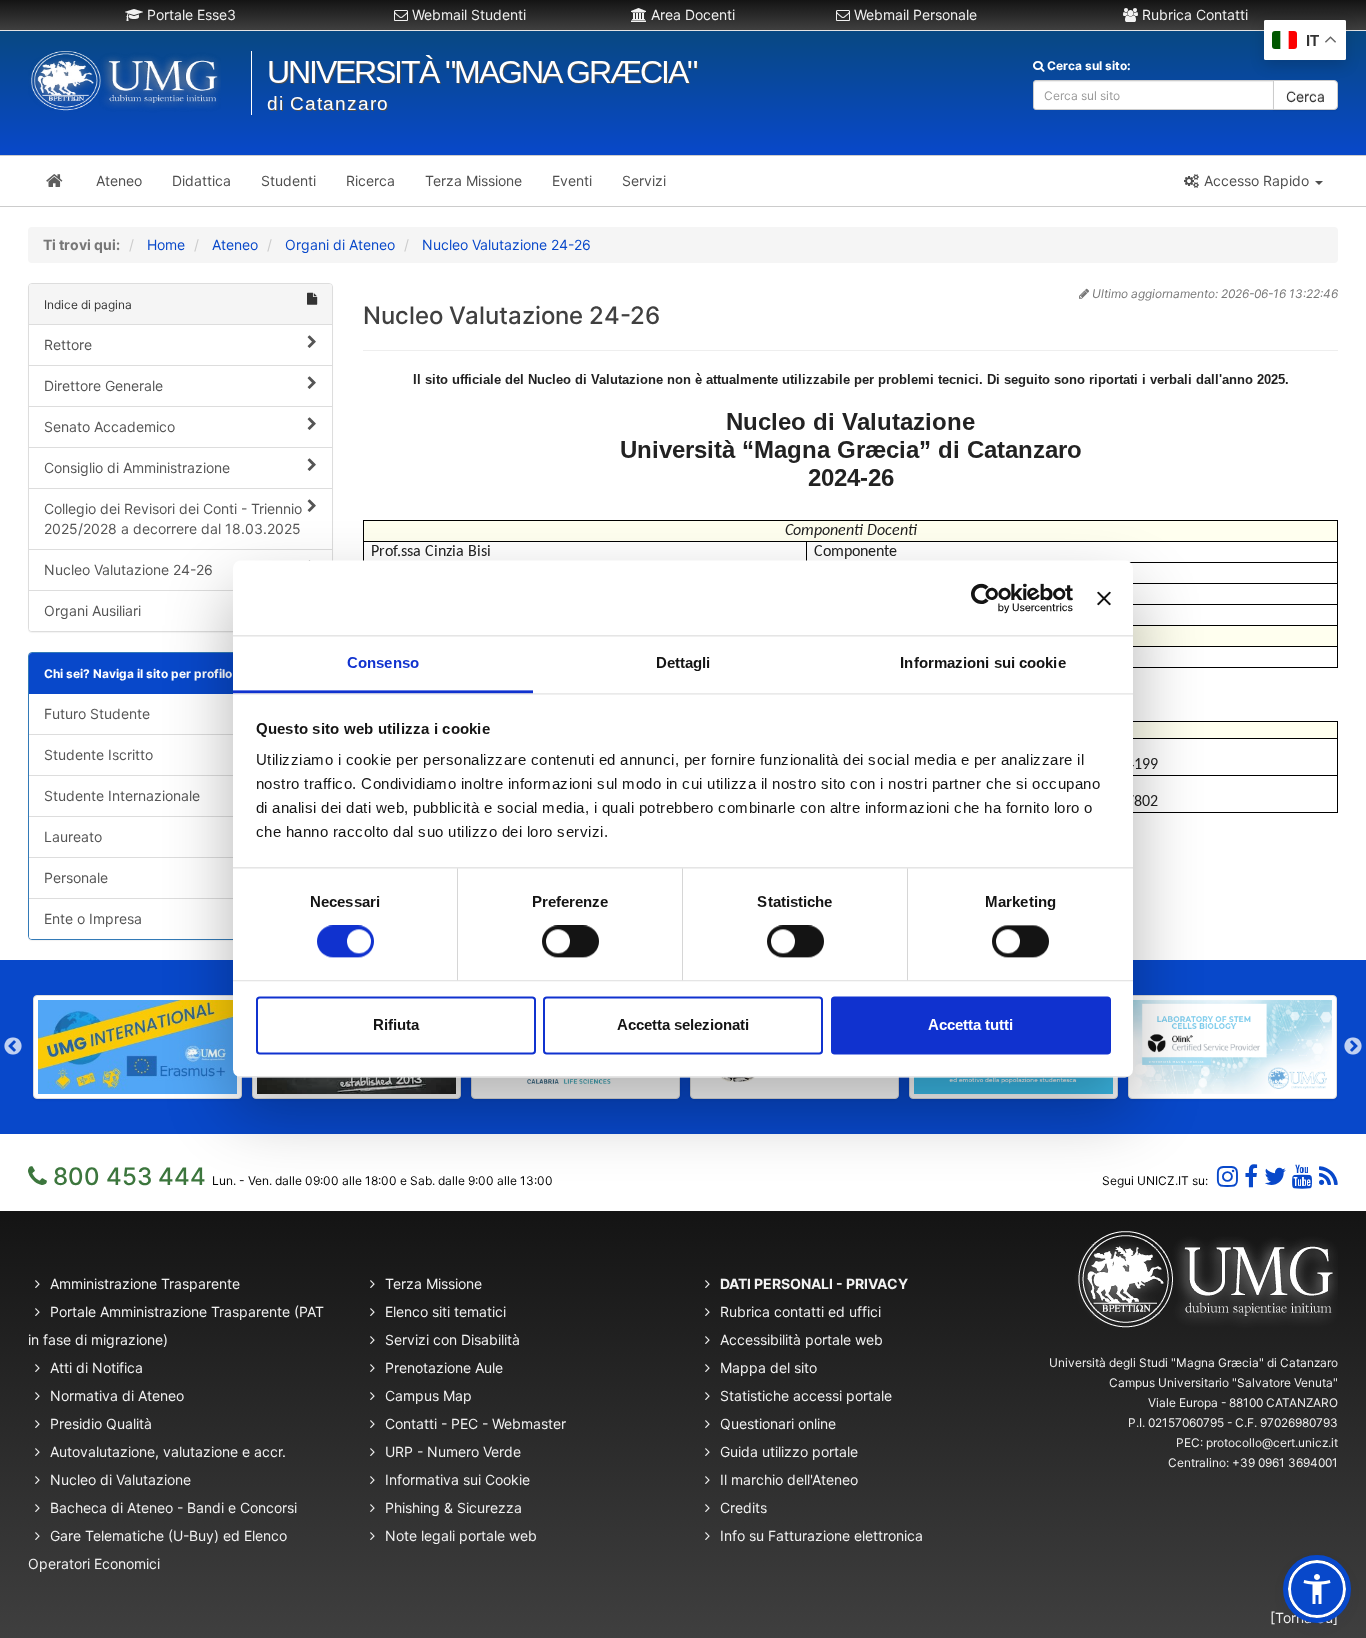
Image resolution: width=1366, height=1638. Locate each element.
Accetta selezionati (683, 1024)
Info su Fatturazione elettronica (821, 1535)
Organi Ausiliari (92, 610)
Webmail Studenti (467, 14)
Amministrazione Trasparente (145, 1283)
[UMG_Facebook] (1251, 1176)
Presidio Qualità (101, 1423)
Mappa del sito (768, 1367)
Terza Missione (433, 1283)
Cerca (1305, 96)
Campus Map (428, 1395)
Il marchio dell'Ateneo (789, 1479)
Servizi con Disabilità (452, 1339)
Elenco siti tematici (445, 1311)
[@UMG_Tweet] (1275, 1176)
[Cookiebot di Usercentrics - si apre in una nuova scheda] (985, 598)
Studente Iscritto (98, 754)
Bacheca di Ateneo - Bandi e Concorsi (173, 1507)
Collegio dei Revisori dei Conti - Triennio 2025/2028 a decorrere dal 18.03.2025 (173, 518)
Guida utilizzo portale (789, 1451)
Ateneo (235, 244)
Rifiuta (396, 1024)
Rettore (68, 344)
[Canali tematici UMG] (1302, 1176)
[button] (1252, 181)
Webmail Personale (913, 14)
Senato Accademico (109, 426)
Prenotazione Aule (444, 1367)
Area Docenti (691, 14)
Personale (76, 877)
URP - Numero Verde (453, 1451)
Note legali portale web (461, 1535)
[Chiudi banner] (1104, 598)
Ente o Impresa (93, 918)
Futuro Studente (97, 713)
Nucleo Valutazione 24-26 (506, 244)
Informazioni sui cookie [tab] (982, 662)
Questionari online (778, 1423)
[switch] (570, 942)
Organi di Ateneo (340, 244)
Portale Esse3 (189, 14)
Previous (13, 1047)
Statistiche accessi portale (806, 1395)
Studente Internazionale (122, 795)
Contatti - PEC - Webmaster (475, 1423)
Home (166, 244)
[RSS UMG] (1328, 1176)
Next (1353, 1047)
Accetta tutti (970, 1024)
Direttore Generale (103, 385)
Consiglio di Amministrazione (137, 467)
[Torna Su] (1304, 1617)
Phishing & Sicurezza (453, 1507)
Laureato (73, 836)
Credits (743, 1507)
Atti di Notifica (96, 1367)
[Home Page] (54, 181)
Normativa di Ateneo (117, 1395)
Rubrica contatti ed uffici (800, 1311)
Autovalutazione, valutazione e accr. (168, 1451)
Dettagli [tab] (683, 662)
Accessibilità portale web (801, 1339)
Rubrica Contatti (1193, 14)
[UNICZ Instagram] (1227, 1176)
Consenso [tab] (383, 662)
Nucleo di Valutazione (120, 1479)
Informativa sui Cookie (457, 1479)
